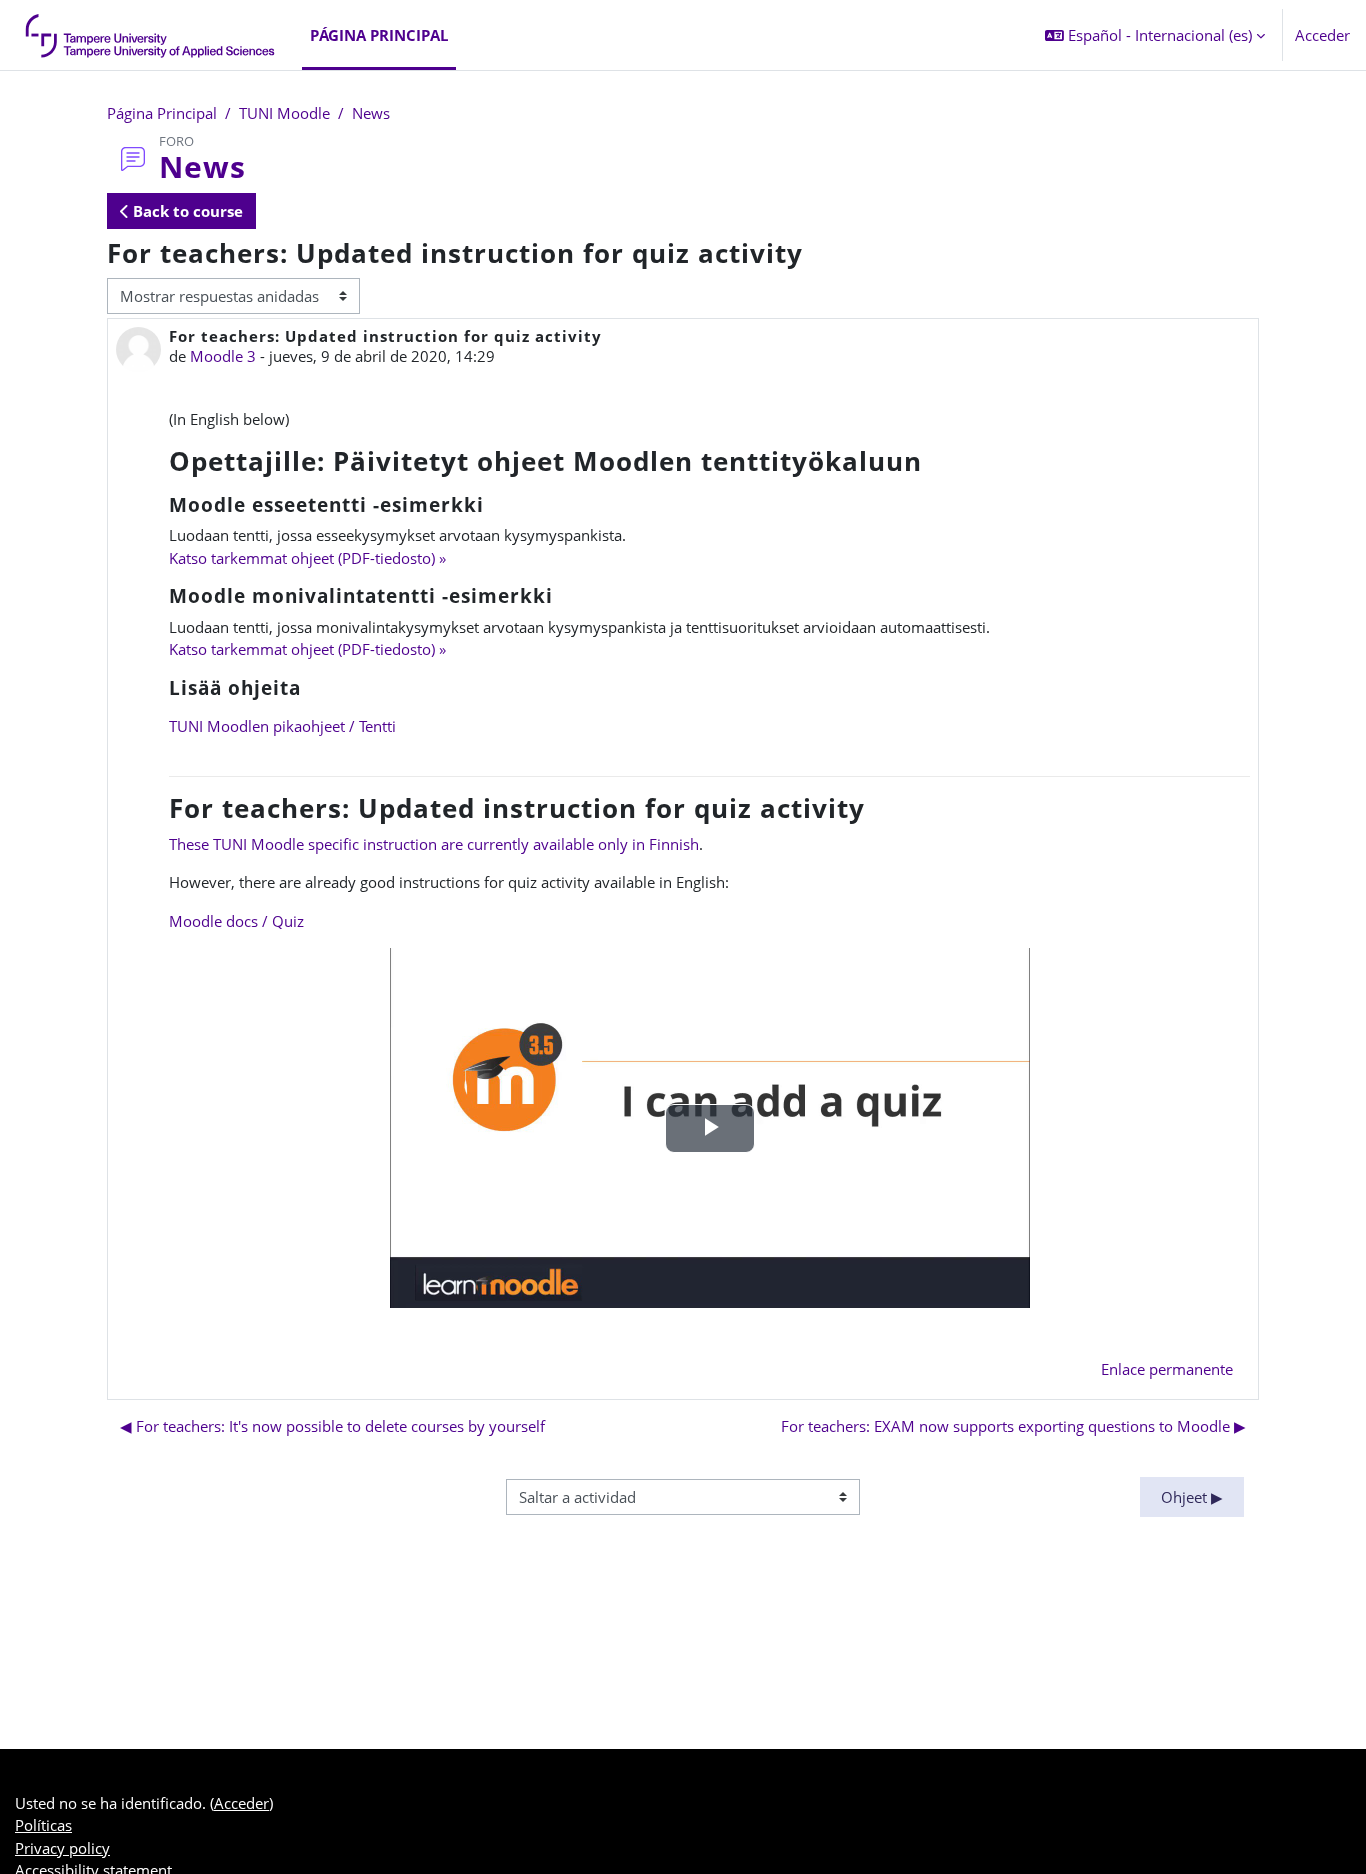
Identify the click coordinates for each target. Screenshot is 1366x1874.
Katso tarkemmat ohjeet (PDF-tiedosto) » (307, 558)
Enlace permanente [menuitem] (1167, 1369)
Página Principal (162, 113)
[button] (1155, 35)
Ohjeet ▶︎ (1192, 1497)
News (371, 113)
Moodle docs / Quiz (236, 921)
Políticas (43, 1825)
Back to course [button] (186, 211)
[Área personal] (151, 35)
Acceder (1322, 35)
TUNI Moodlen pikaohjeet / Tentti (282, 726)
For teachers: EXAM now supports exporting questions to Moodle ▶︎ (1013, 1426)
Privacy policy (62, 1848)
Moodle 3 (223, 356)
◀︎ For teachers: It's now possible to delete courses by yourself (332, 1426)
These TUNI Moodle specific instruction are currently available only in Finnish (434, 844)
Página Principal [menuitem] (379, 35)
